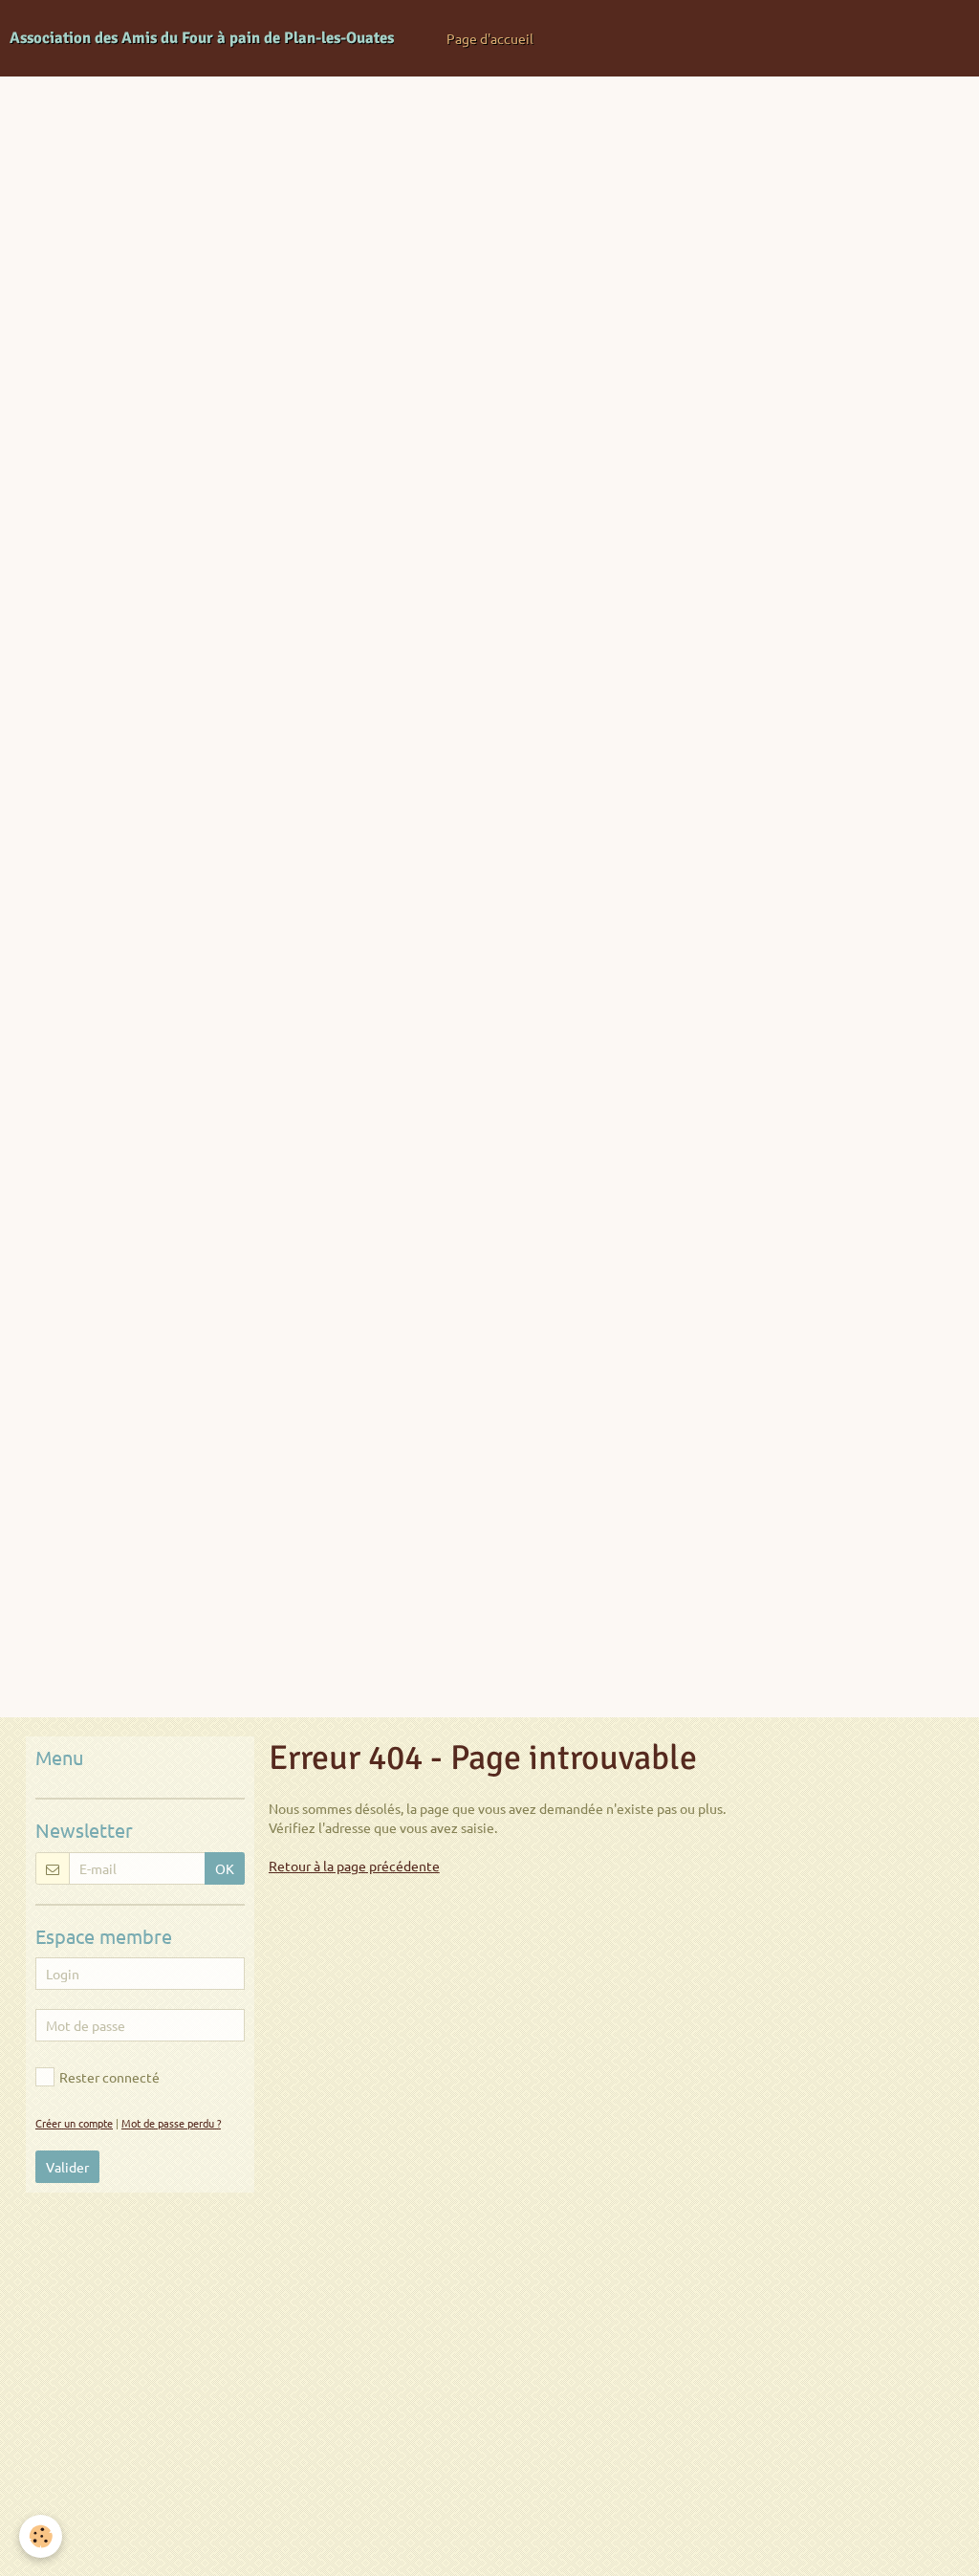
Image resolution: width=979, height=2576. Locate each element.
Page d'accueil (490, 38)
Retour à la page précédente (354, 1866)
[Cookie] (41, 2536)
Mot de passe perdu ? (171, 2123)
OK (225, 1868)
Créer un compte (74, 2123)
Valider (67, 2167)
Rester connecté (109, 2077)
